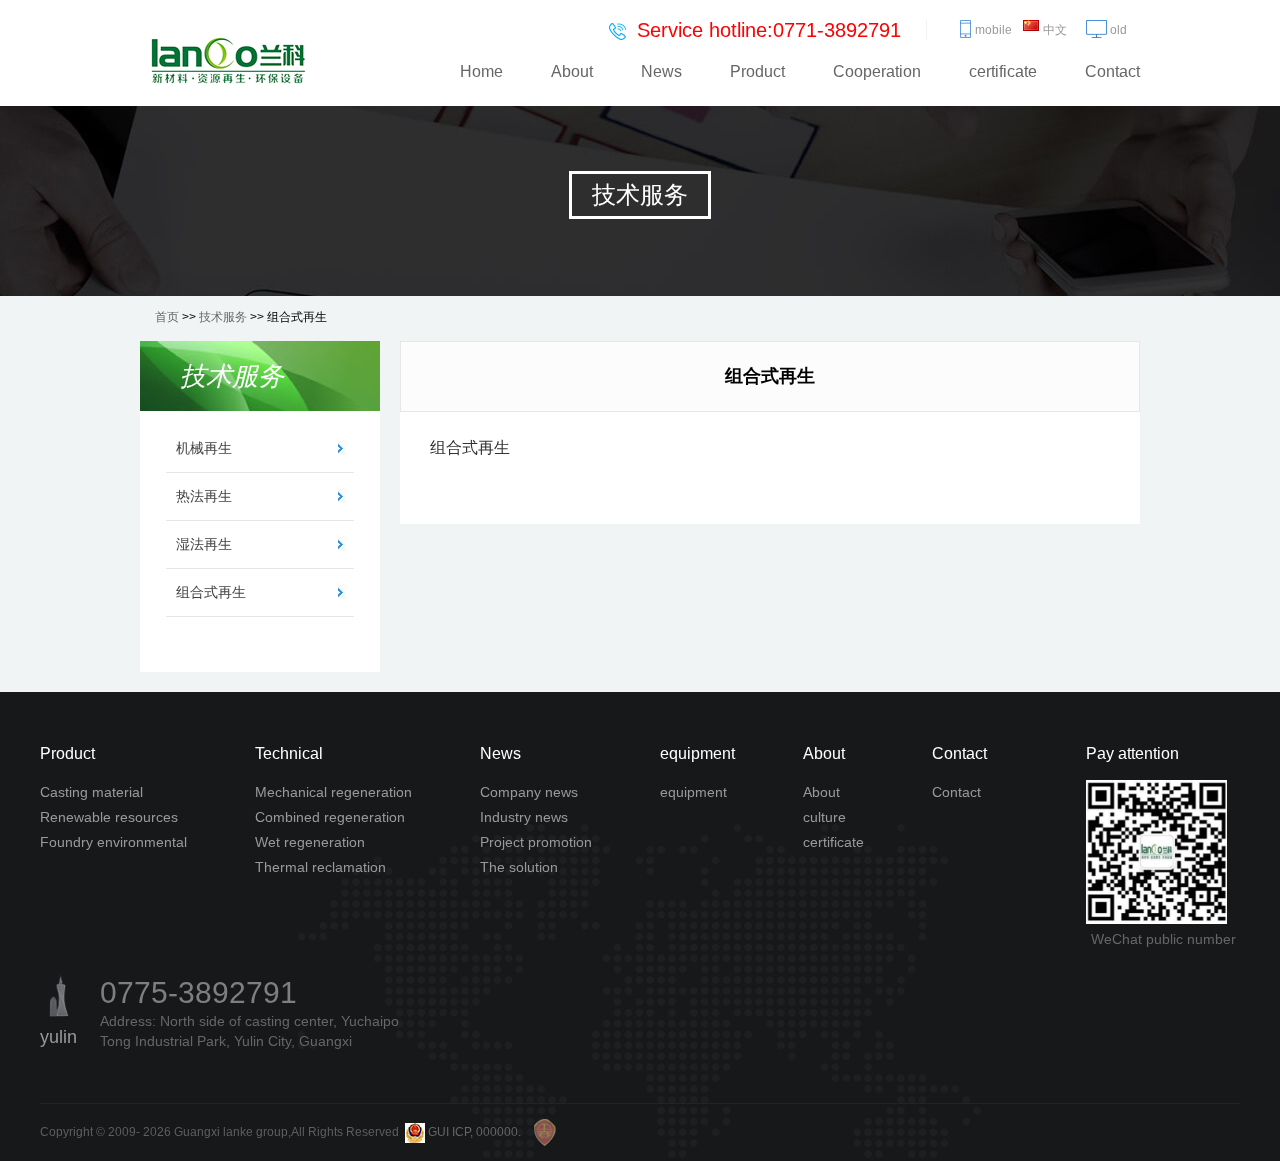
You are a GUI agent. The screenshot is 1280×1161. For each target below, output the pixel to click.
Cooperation (877, 71)
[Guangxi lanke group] (227, 61)
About (572, 71)
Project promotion (536, 842)
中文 (1055, 30)
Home (481, 71)
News (661, 71)
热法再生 (204, 496)
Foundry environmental (113, 842)
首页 (167, 317)
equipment (693, 792)
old (1118, 30)
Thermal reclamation (320, 867)
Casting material (91, 792)
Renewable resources (109, 817)
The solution (519, 867)
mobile (993, 30)
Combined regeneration (330, 817)
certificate (1003, 71)
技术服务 (223, 317)
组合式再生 (211, 592)
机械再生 (204, 448)
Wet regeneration (310, 842)
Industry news (524, 817)
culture (824, 817)
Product (757, 71)
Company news (529, 792)
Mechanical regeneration (333, 792)
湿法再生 (204, 544)
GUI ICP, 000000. (474, 1132)
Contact (1112, 71)
